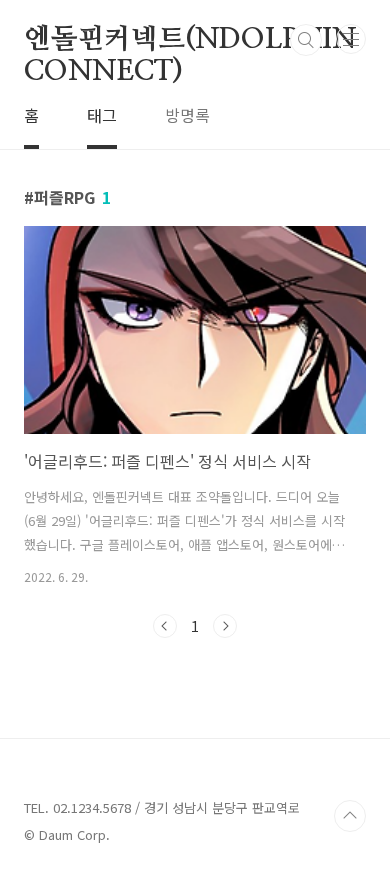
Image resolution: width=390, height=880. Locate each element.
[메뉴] (351, 39)
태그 (102, 115)
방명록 (187, 115)
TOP (350, 816)
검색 (306, 40)
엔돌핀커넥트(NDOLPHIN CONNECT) (190, 41)
